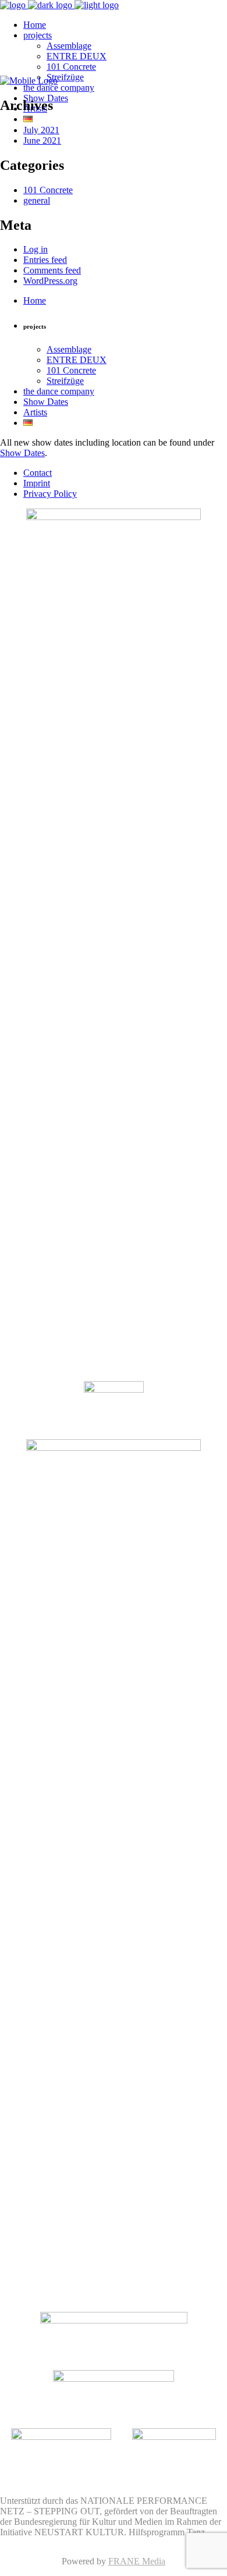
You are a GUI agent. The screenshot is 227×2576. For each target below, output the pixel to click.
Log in (36, 249)
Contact (38, 473)
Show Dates (22, 453)
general (37, 200)
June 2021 (42, 140)
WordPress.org (50, 281)
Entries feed (45, 260)
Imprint (37, 483)
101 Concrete (48, 190)
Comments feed (52, 270)
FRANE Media (137, 2561)
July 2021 (41, 130)
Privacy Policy (50, 494)
